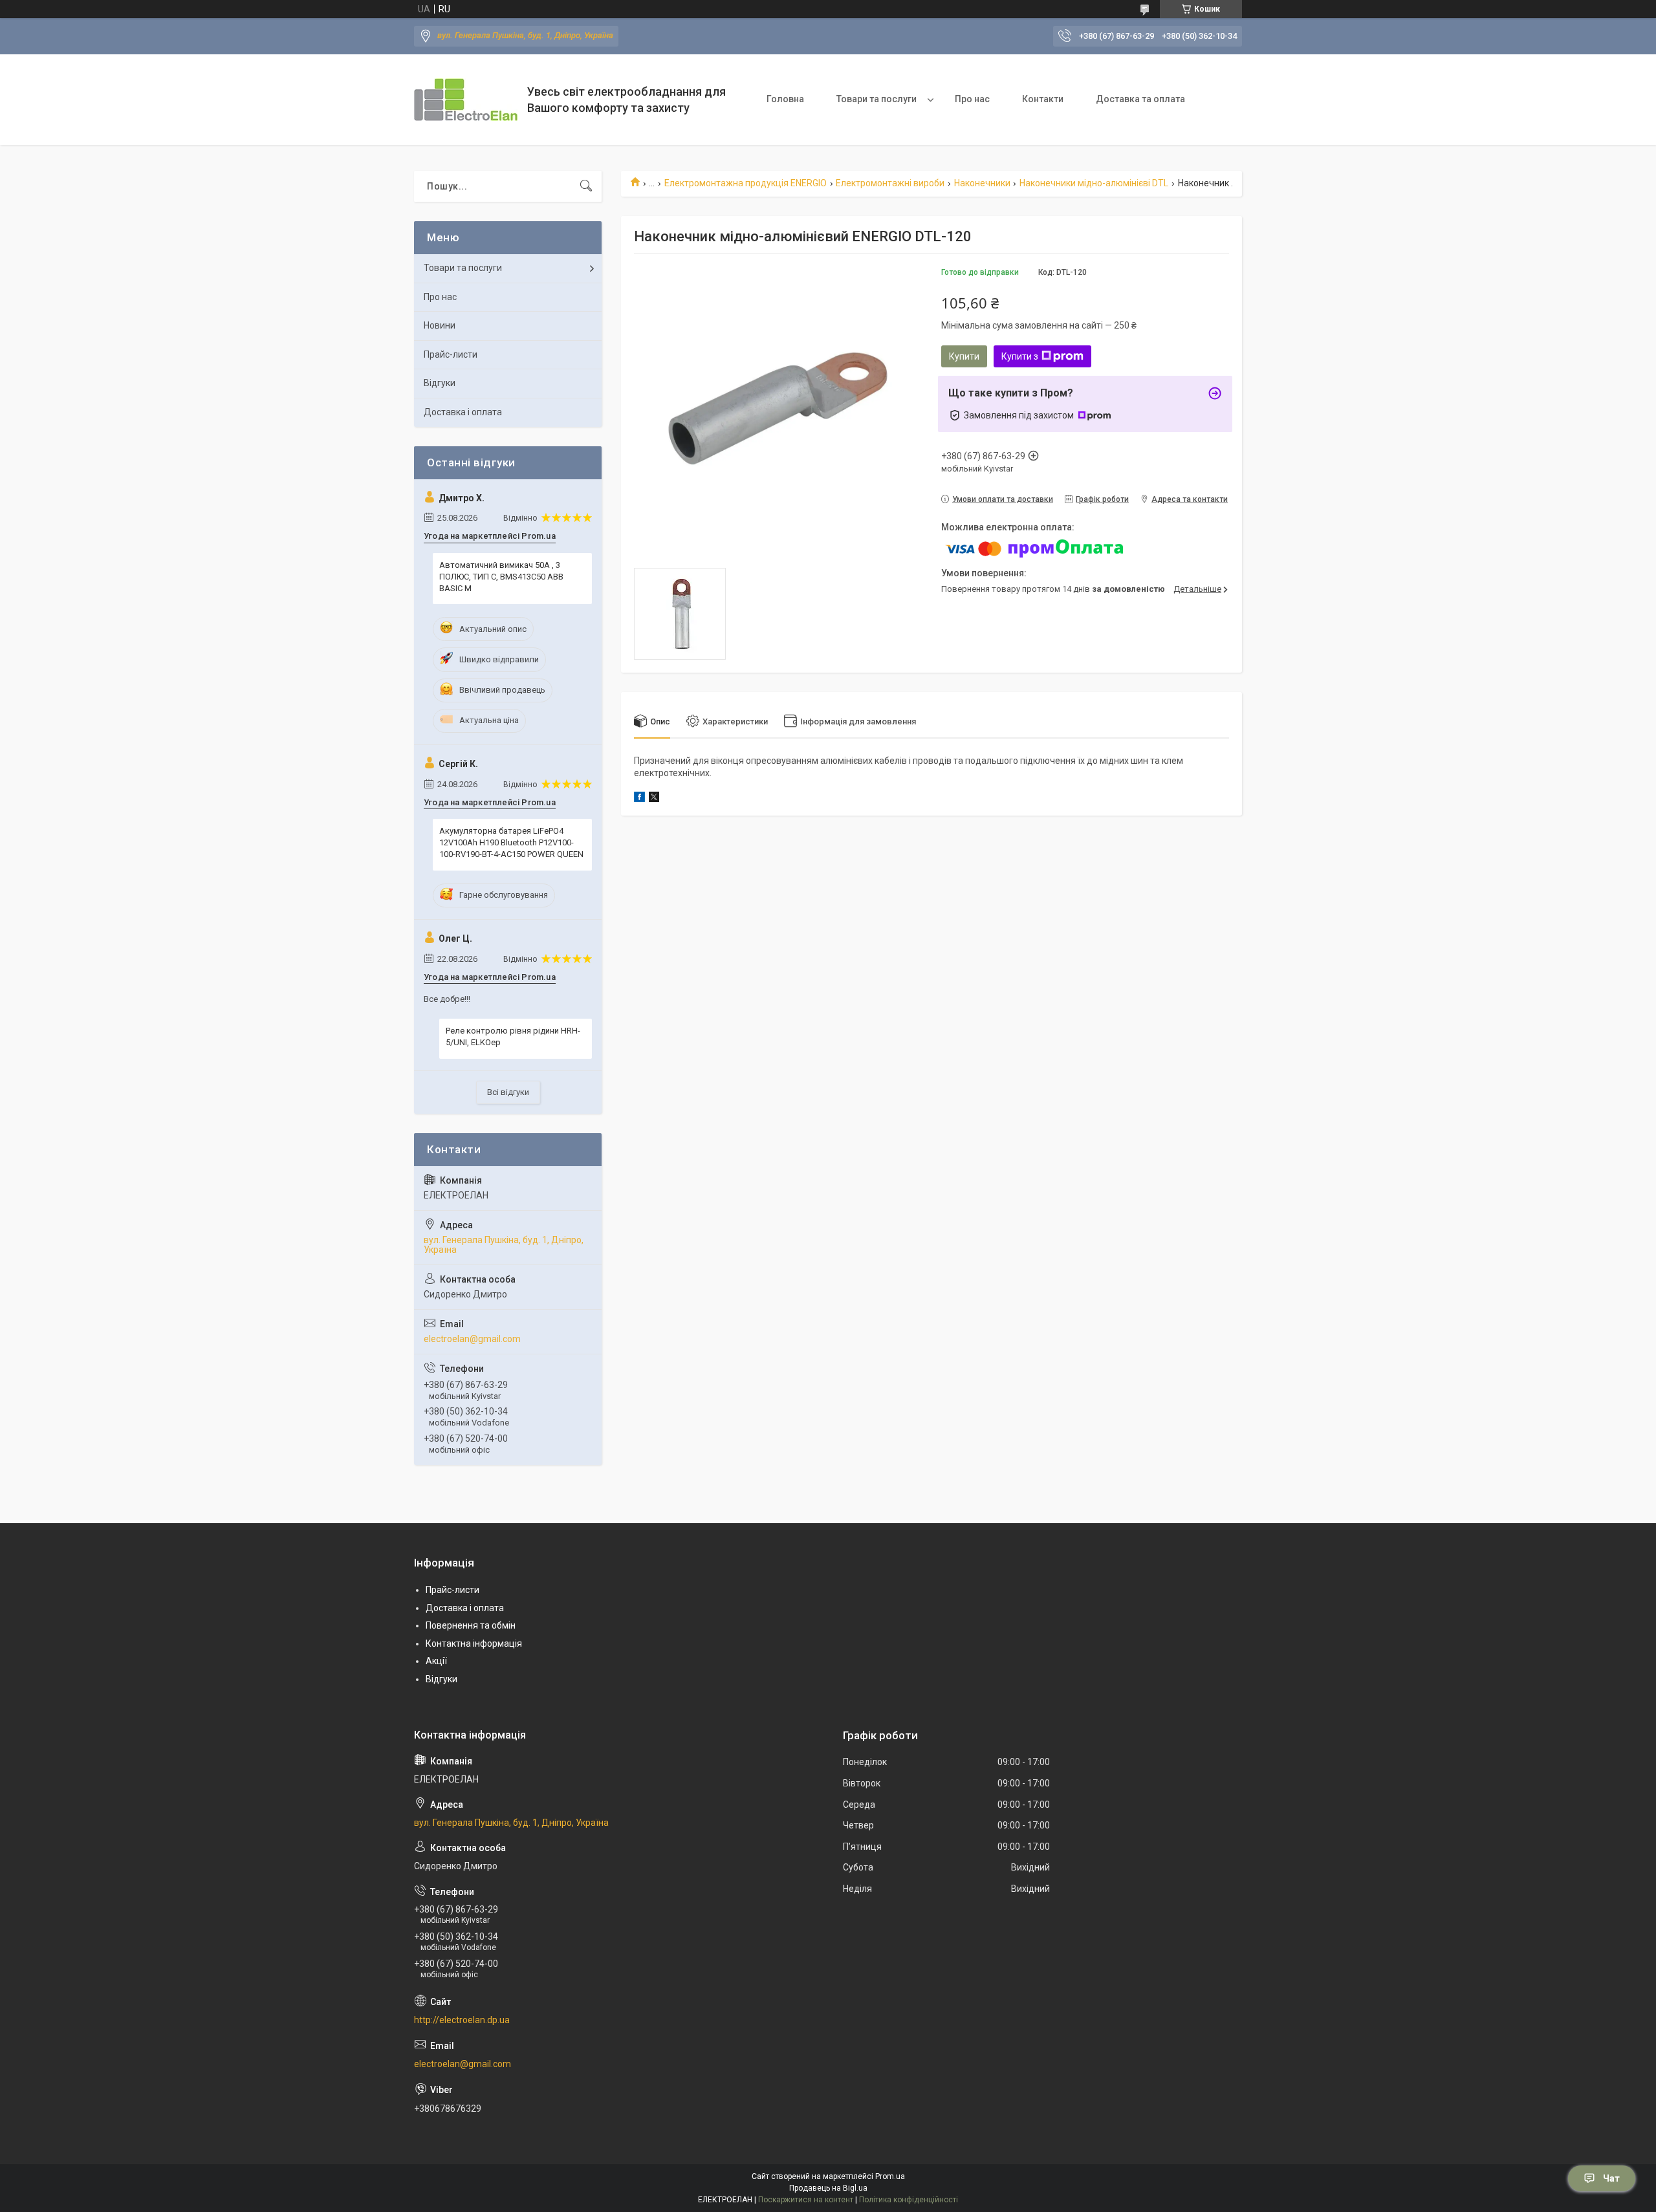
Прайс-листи (451, 354)
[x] (654, 799)
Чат (1611, 2178)
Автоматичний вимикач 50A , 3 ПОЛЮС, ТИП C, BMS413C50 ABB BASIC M (501, 577)
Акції (436, 1661)
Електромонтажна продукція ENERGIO (746, 183)
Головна (785, 99)
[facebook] (639, 799)
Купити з (1020, 356)
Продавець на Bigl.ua (828, 2188)
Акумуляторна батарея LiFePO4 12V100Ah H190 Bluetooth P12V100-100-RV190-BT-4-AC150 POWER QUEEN (511, 842)
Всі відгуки (508, 1092)
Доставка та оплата (1140, 99)
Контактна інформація (474, 1643)
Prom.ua (890, 2176)
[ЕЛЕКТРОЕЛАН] (466, 100)
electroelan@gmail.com (472, 1339)
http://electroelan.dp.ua (462, 2020)
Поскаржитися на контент (806, 2200)
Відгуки (440, 383)
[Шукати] (586, 186)
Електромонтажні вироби (890, 183)
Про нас (972, 99)
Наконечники (982, 183)
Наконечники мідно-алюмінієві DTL (1094, 183)
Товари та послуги (877, 99)
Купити (964, 356)
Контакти (1043, 99)
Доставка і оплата (463, 412)
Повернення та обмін (471, 1625)
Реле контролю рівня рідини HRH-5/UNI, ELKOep (513, 1036)
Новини (440, 325)
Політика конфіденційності (909, 2200)
